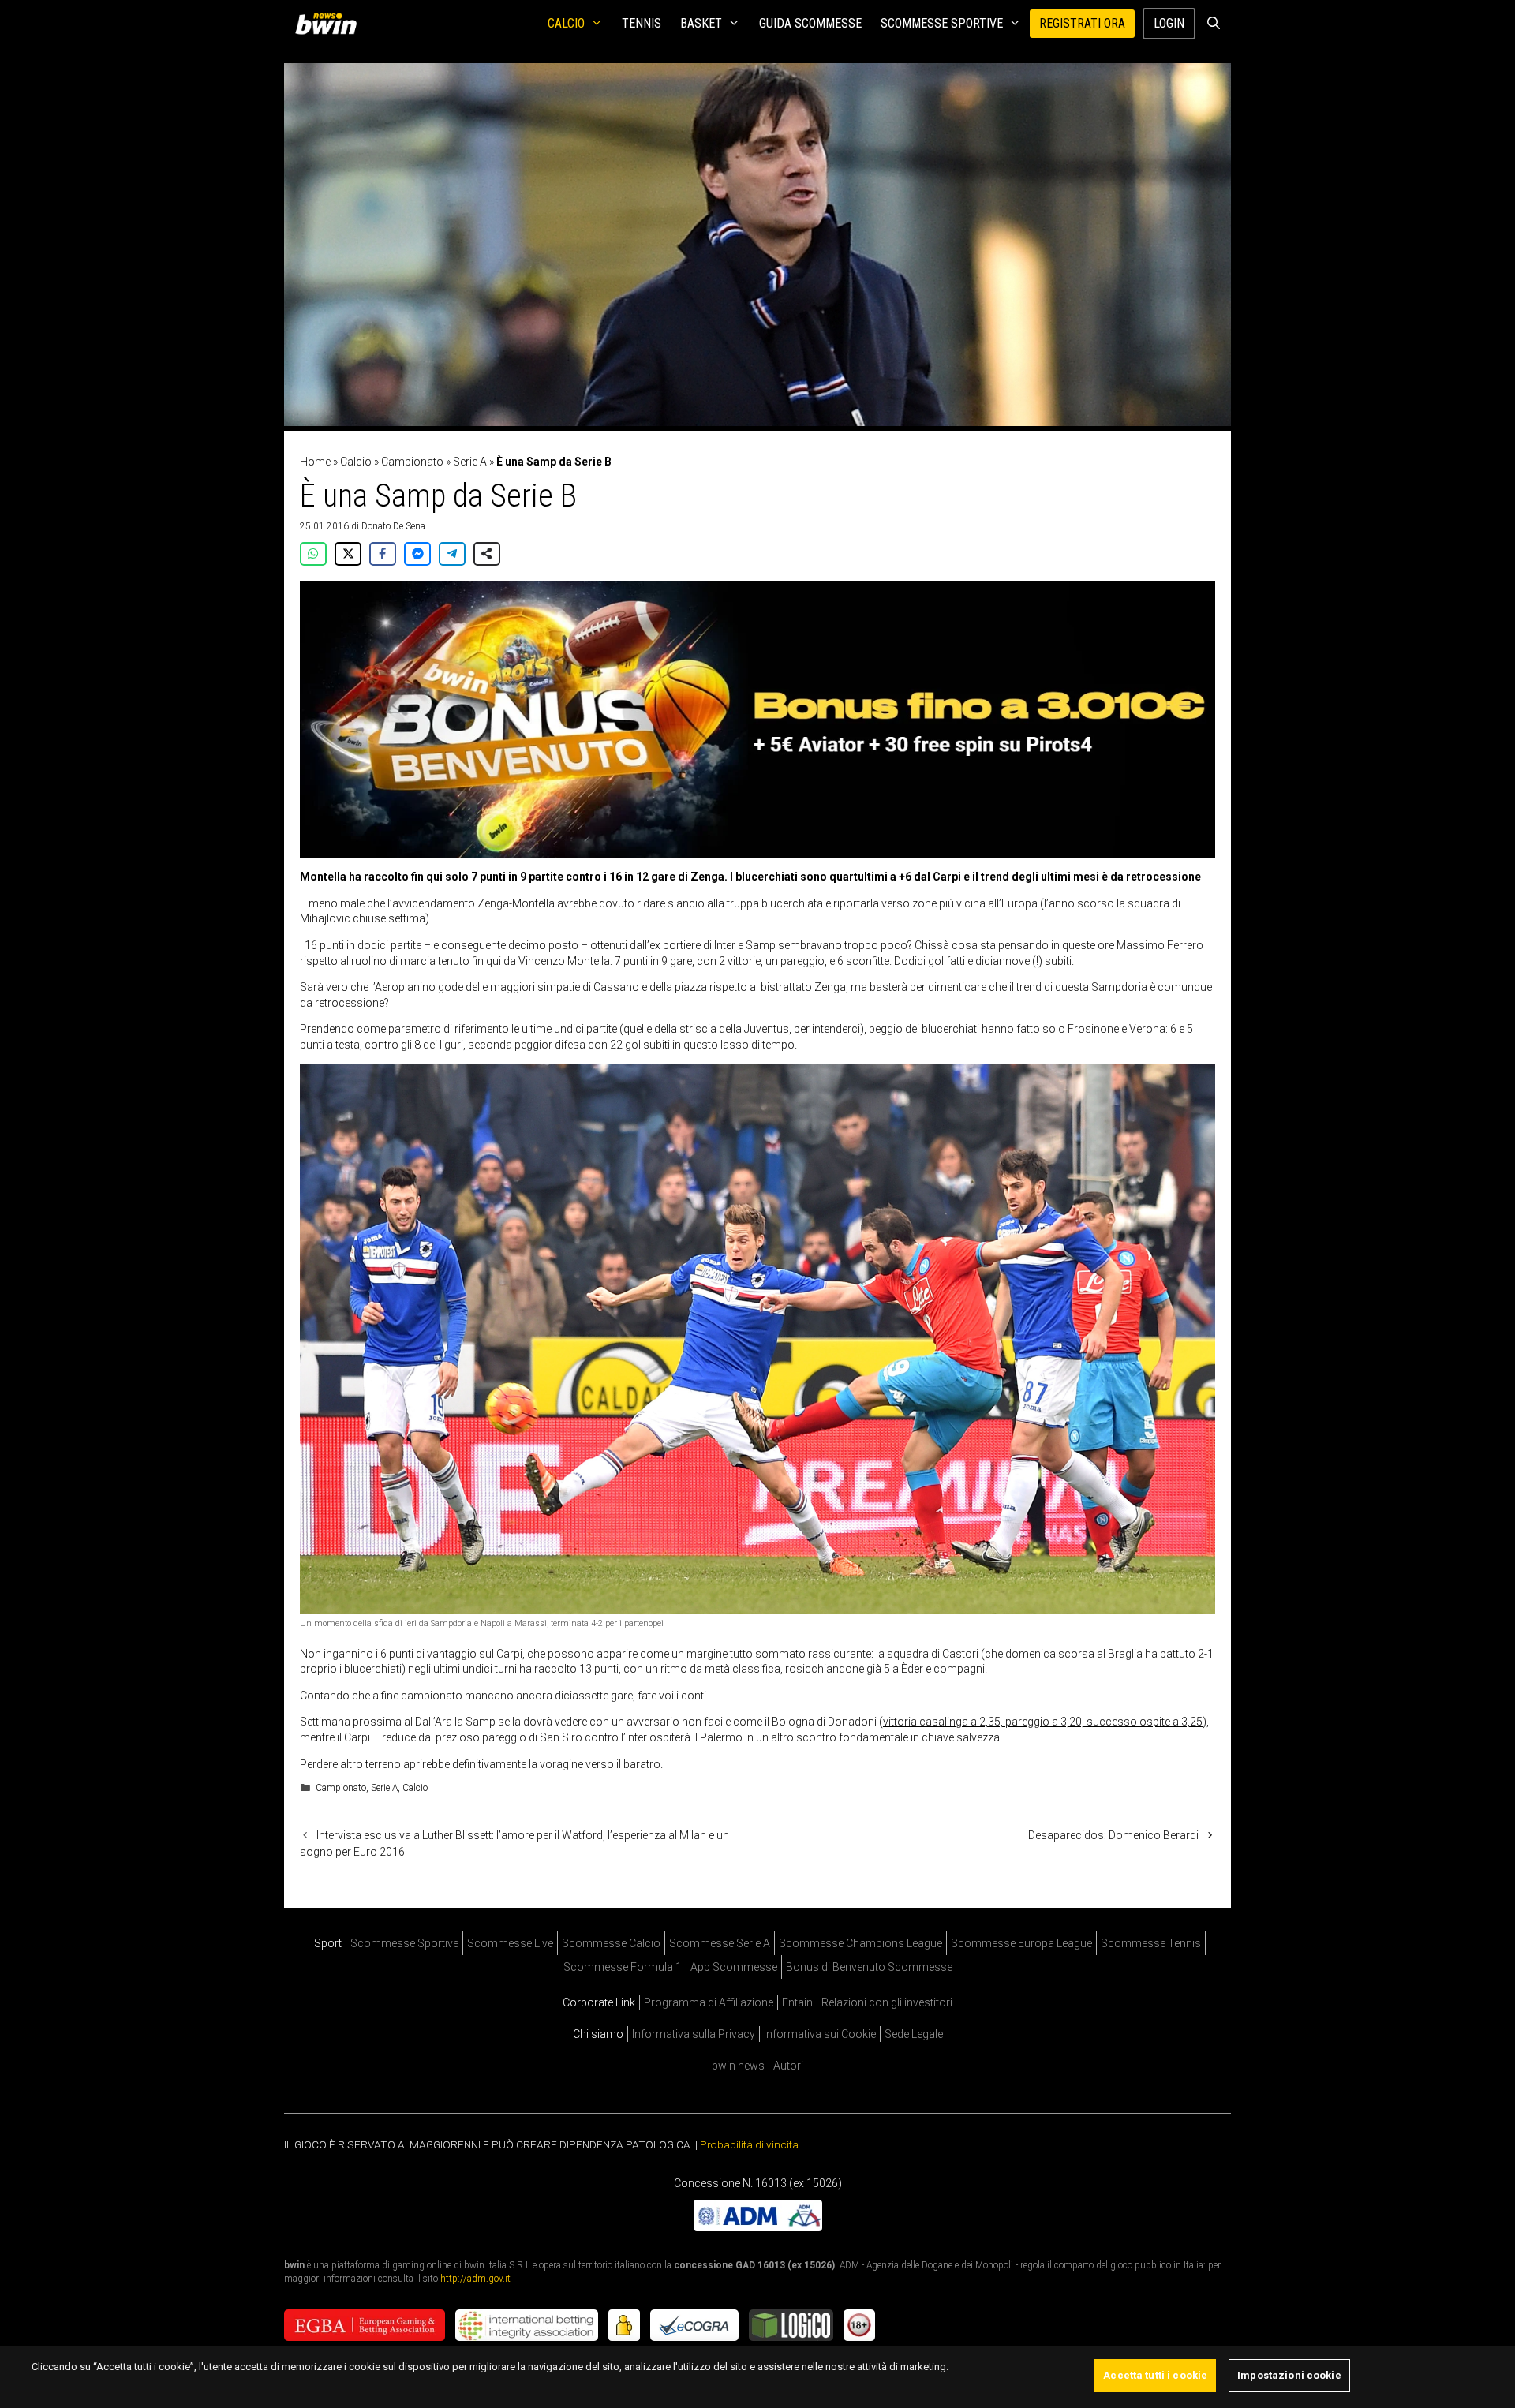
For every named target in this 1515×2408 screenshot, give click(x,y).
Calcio (566, 23)
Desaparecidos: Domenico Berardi (1113, 1835)
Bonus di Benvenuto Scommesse (869, 1967)
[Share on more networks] (487, 554)
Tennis (642, 23)
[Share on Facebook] (383, 554)
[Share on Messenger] (417, 554)
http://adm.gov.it (475, 2279)
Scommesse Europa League (1021, 1943)
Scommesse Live (510, 1943)
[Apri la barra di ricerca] (1213, 24)
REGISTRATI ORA (1082, 23)
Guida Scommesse (810, 23)
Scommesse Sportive (942, 23)
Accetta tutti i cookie (1155, 2375)
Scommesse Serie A (720, 1943)
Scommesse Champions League (860, 1943)
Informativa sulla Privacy (694, 2034)
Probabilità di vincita (749, 2144)
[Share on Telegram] (452, 554)
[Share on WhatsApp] (313, 554)
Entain (797, 2002)
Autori (788, 2066)
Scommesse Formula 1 (623, 1967)
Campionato (412, 462)
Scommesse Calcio (611, 1943)
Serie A (470, 462)
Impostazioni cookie (1289, 2375)
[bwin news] (330, 24)
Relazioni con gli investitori (887, 2002)
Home (315, 462)
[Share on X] (348, 554)
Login (1169, 23)
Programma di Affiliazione (709, 2002)
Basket (701, 23)
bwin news (738, 2066)
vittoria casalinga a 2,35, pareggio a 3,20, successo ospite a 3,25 (1043, 1722)
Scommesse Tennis (1151, 1943)
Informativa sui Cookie (820, 2034)
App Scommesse (734, 1967)
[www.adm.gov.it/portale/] (758, 2227)
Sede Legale (914, 2034)
